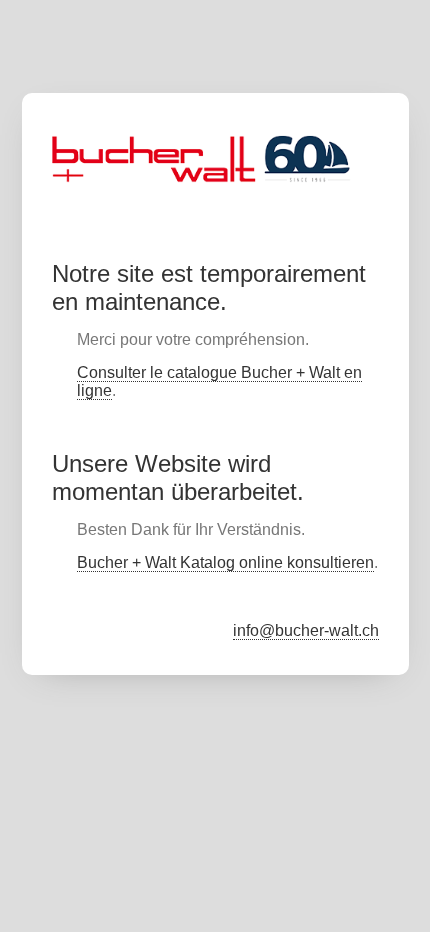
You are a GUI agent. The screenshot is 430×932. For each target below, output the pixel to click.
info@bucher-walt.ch (306, 630)
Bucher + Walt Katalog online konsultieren (225, 562)
